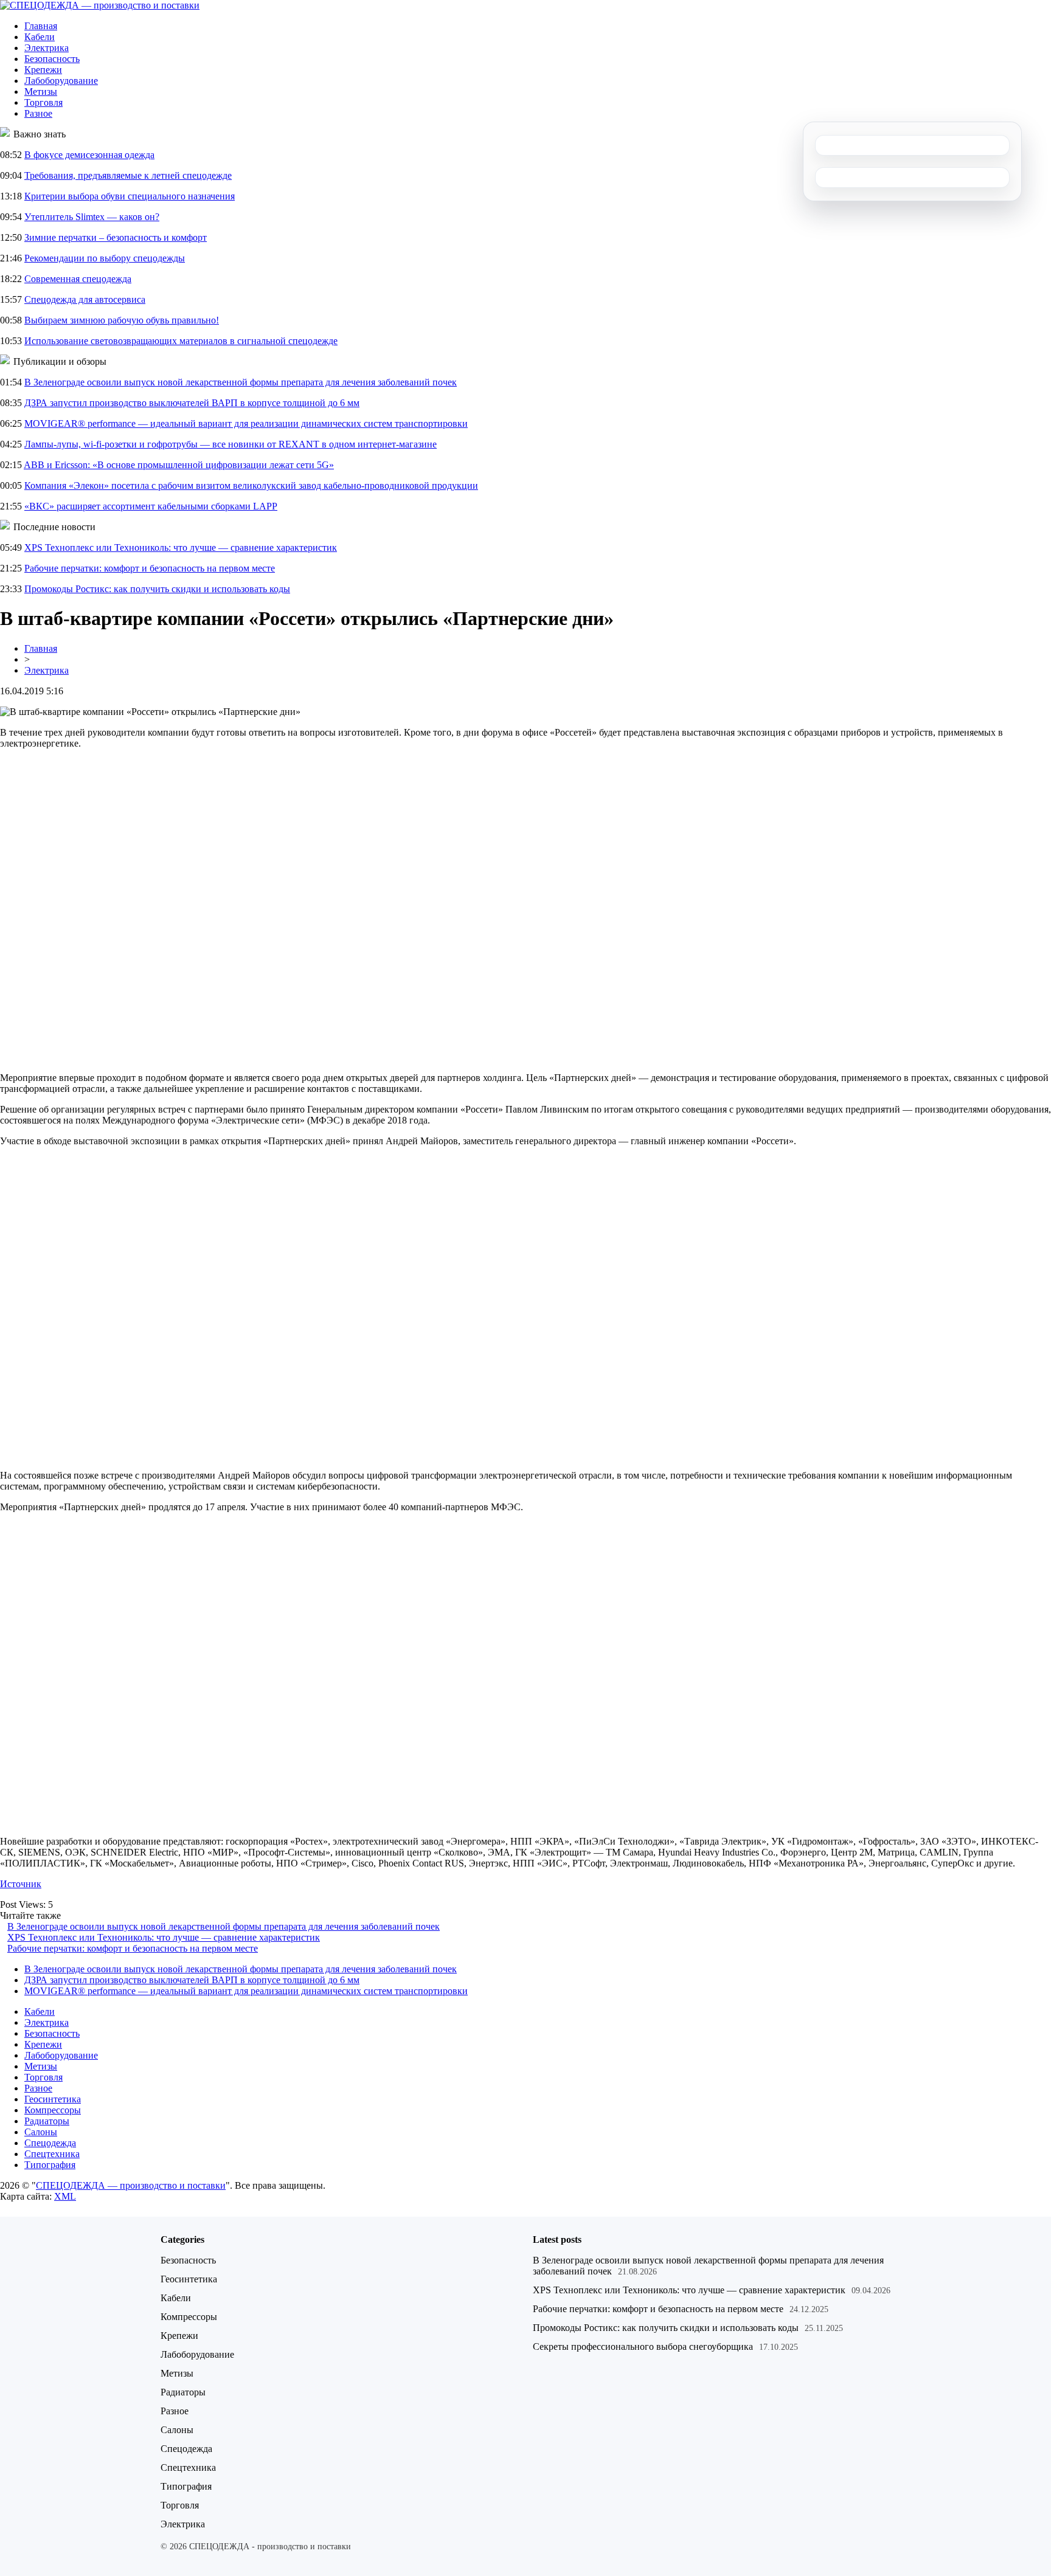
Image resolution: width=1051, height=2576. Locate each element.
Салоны (41, 2132)
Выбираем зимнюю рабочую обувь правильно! (122, 320)
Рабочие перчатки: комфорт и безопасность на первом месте (150, 568)
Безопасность (52, 59)
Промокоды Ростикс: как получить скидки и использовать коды (157, 589)
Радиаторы (47, 2121)
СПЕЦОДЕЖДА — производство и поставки (131, 2185)
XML (65, 2196)
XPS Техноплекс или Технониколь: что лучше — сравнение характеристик (181, 547)
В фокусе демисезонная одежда (89, 155)
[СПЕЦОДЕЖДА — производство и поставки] (100, 5)
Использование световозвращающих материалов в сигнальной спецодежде (181, 341)
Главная (41, 26)
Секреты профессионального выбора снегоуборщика (643, 2346)
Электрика (47, 48)
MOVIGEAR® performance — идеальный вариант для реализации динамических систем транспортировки (246, 423)
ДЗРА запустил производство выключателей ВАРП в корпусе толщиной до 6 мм (192, 403)
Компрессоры (53, 2110)
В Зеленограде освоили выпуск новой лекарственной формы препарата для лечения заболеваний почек (241, 382)
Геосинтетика (53, 2099)
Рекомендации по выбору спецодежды (105, 258)
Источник (21, 1884)
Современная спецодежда (78, 279)
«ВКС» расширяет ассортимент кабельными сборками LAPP (151, 506)
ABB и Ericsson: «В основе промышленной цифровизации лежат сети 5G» (179, 465)
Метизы (41, 92)
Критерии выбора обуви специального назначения (130, 196)
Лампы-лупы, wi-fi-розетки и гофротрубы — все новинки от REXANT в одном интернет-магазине (231, 444)
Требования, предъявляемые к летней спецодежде (128, 175)
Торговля (43, 102)
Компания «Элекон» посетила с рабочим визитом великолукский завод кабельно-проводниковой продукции (251, 485)
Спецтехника (52, 2154)
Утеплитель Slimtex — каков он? (92, 217)
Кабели (40, 37)
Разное (38, 113)
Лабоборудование (61, 81)
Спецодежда (50, 2143)
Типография (50, 2165)
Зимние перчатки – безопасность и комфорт (116, 237)
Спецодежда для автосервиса (85, 299)
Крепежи (43, 70)
